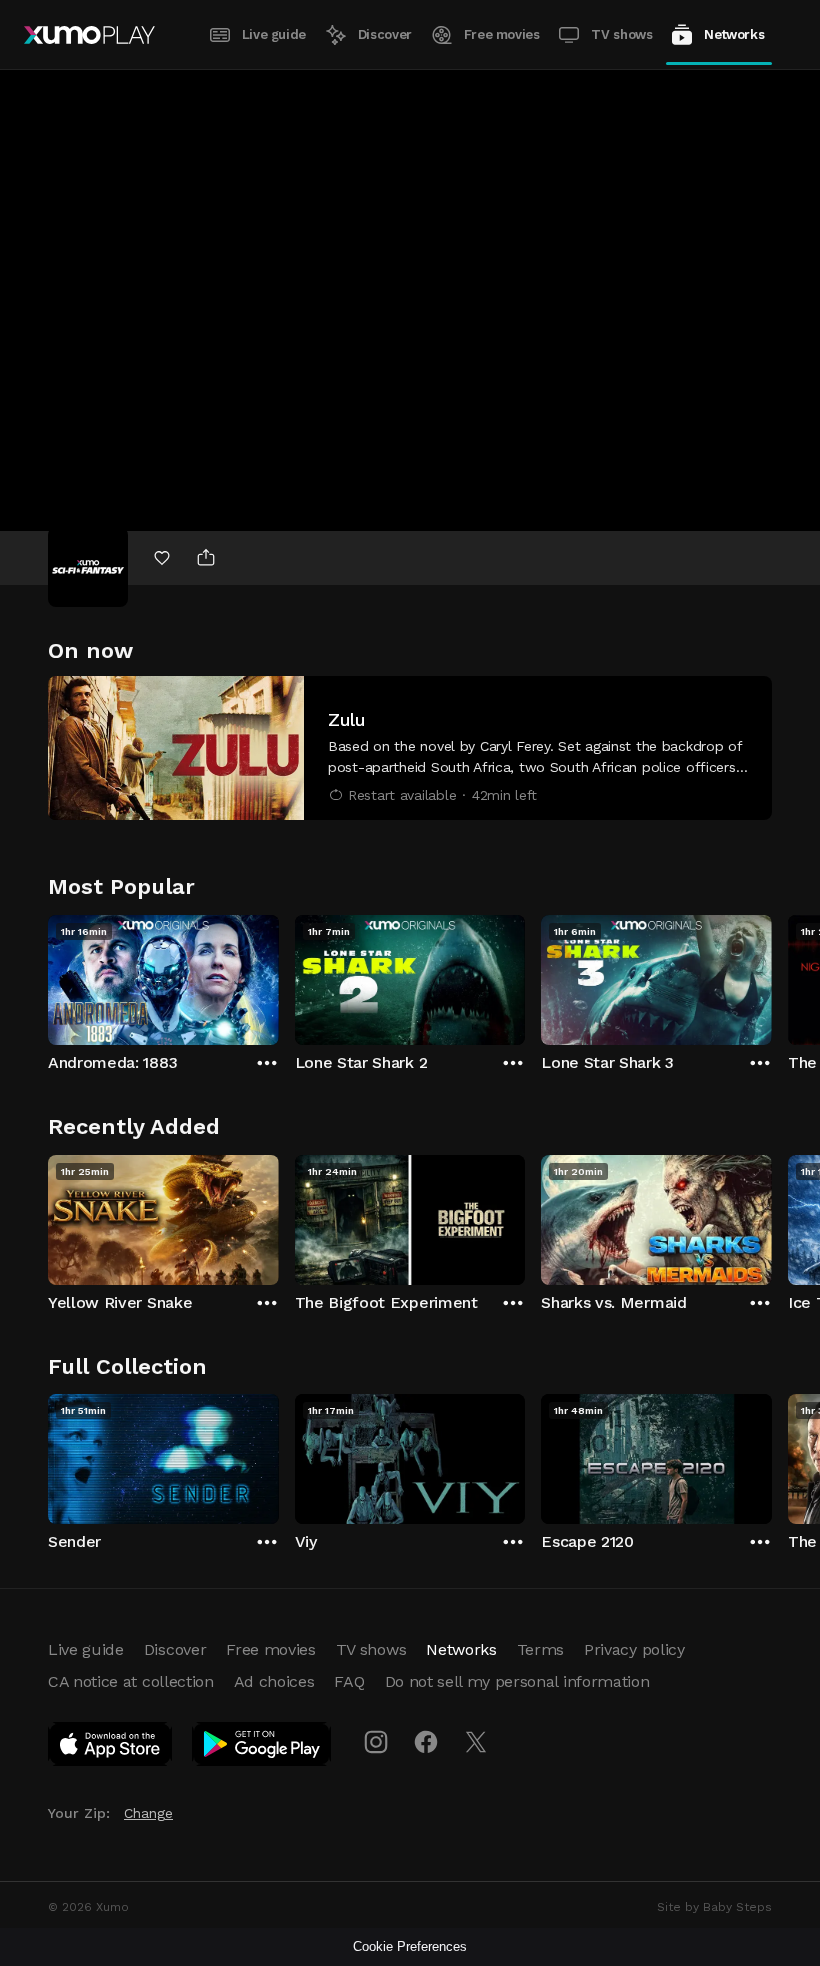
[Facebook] (426, 1742)
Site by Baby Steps (714, 1907)
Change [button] (148, 1813)
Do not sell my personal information (517, 1681)
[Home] (89, 35)
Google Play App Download (262, 1748)
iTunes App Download (111, 1748)
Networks (734, 34)
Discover (385, 34)
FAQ (349, 1681)
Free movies (502, 34)
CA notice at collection (131, 1681)
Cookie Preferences (410, 1946)
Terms (540, 1649)
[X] (476, 1742)
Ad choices (274, 1681)
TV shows (621, 34)
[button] (410, 748)
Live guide (274, 34)
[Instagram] (376, 1742)
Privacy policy (634, 1649)
